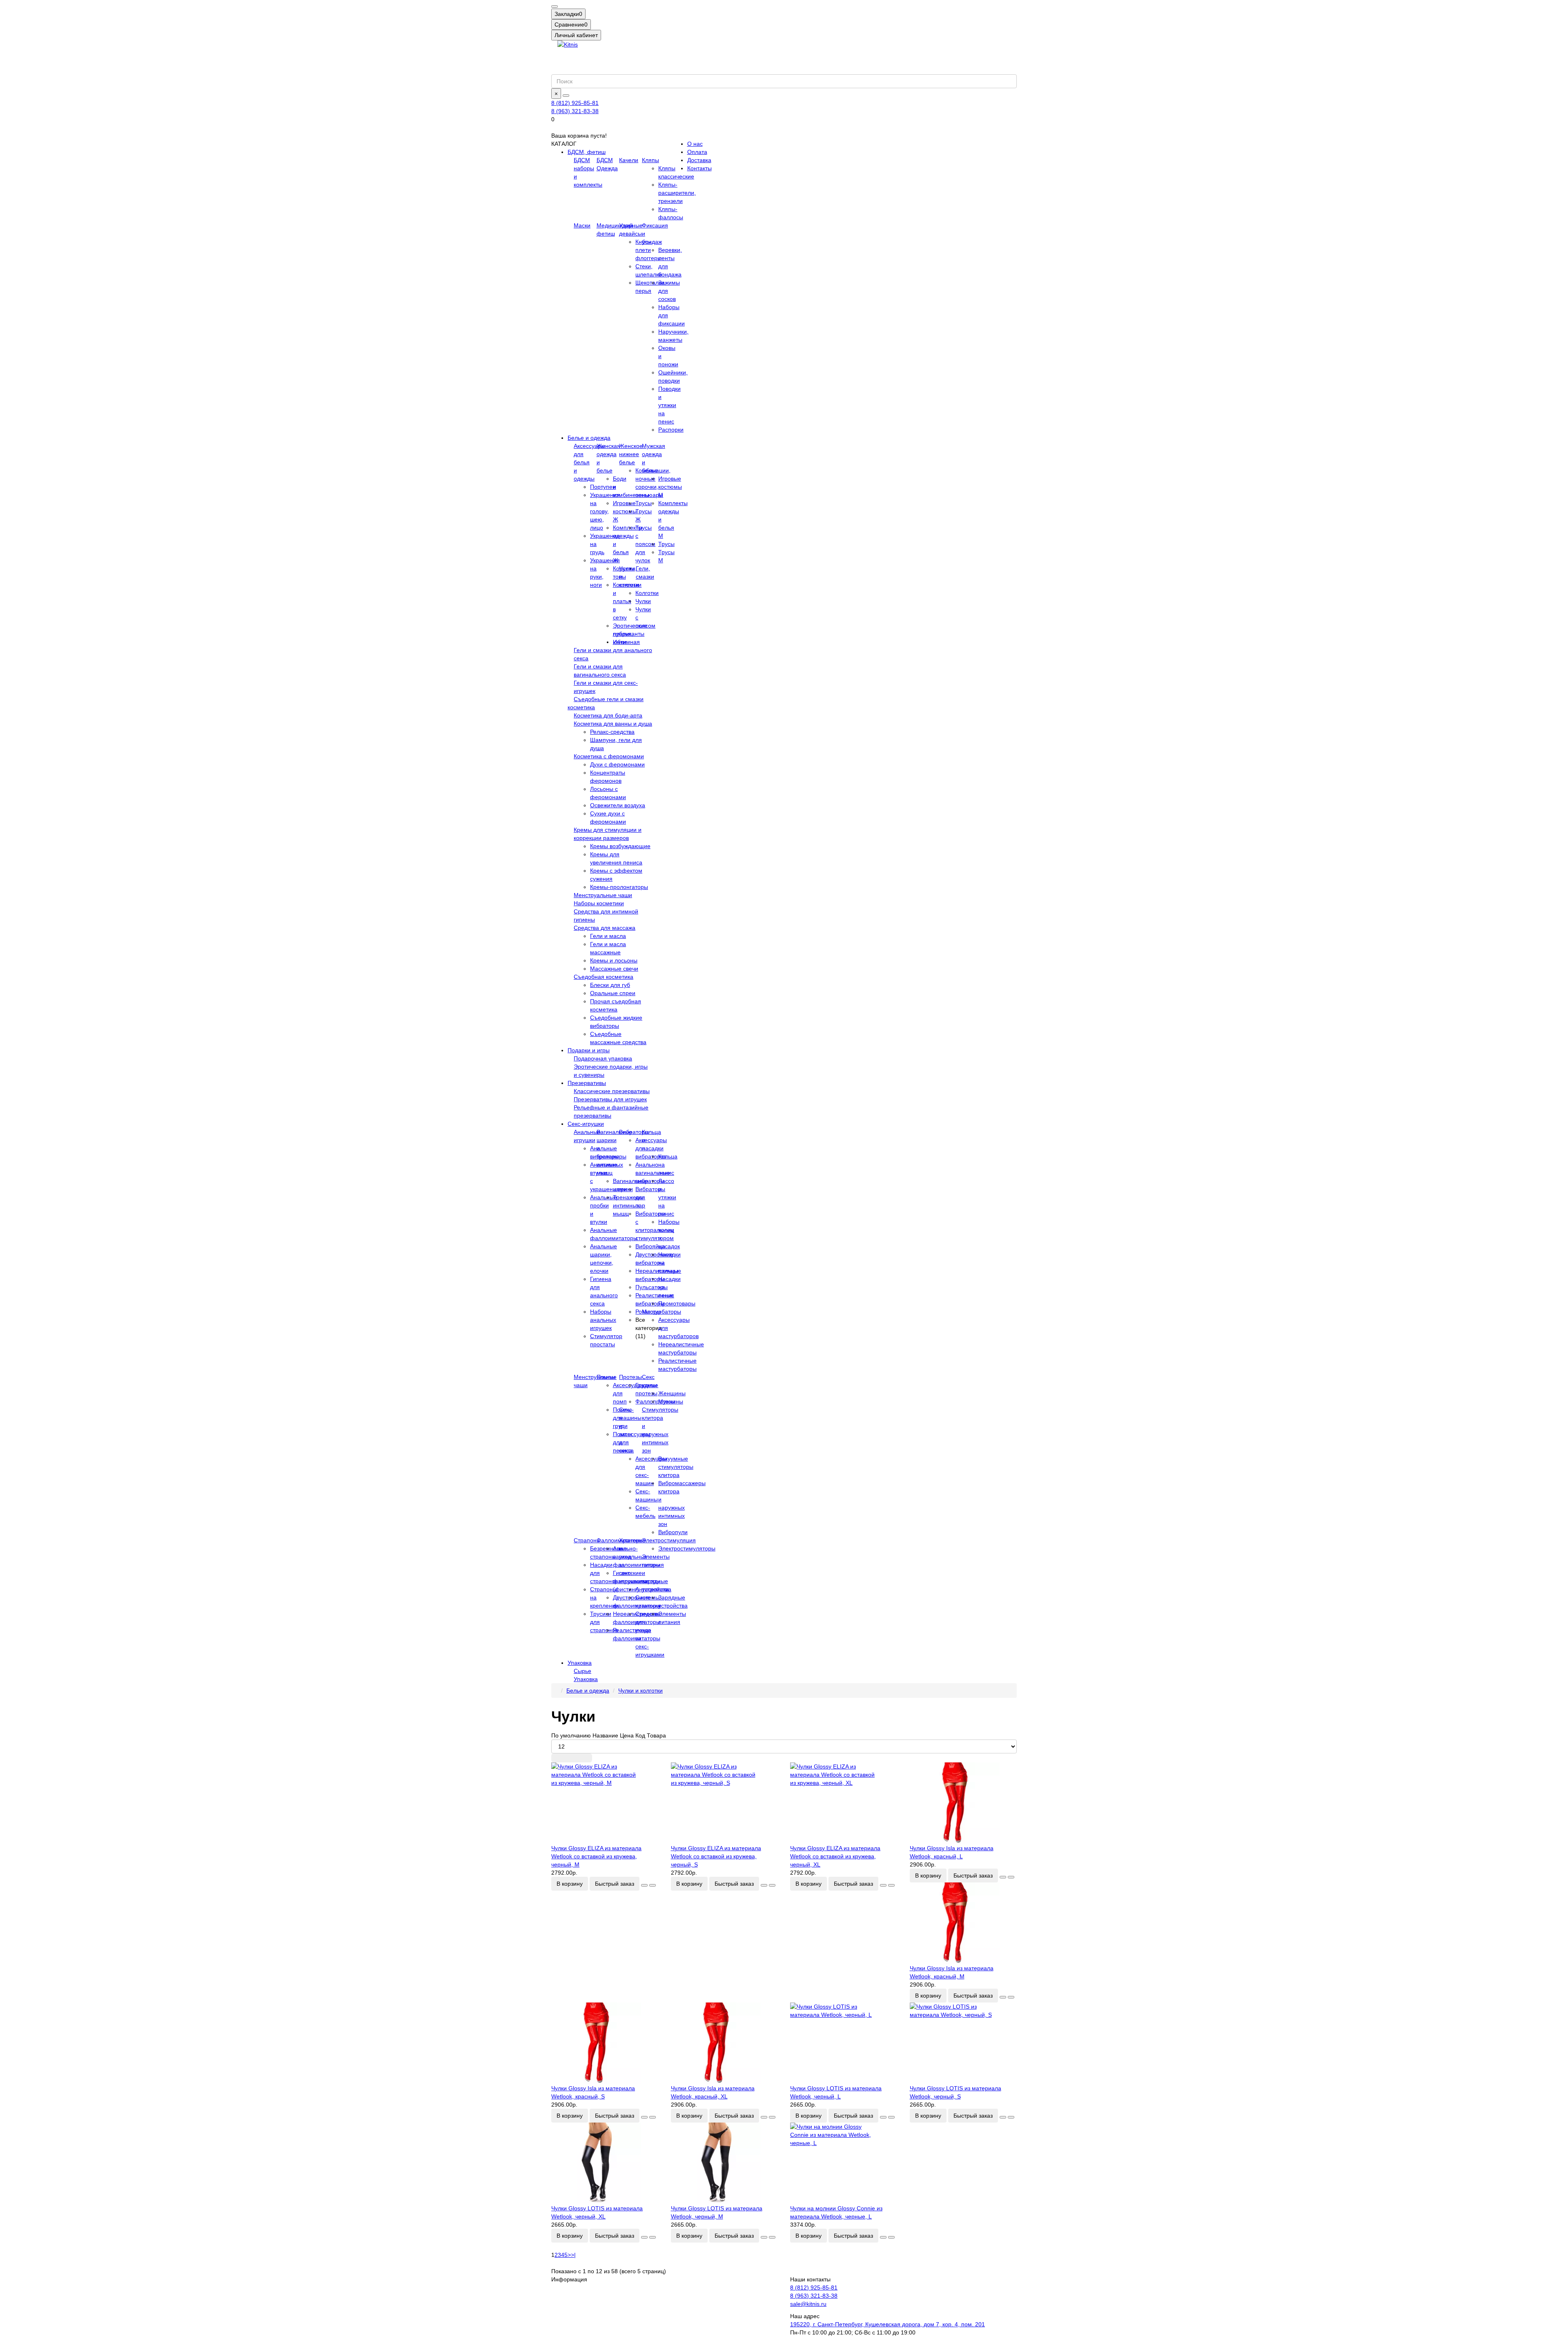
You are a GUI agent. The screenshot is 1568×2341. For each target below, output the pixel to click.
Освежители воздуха (618, 805)
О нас (695, 144)
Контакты (699, 168)
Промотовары (677, 1303)
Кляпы (650, 160)
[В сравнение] (653, 1885)
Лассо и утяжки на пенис (667, 1197)
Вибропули (673, 1532)
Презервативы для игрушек (610, 1099)
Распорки (671, 430)
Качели (629, 160)
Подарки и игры (589, 1050)
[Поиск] (566, 96)
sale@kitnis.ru (808, 2304)
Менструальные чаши (603, 895)
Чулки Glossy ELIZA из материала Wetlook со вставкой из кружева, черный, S (716, 1856)
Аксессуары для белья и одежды (589, 462)
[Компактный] (585, 1758)
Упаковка (580, 1663)
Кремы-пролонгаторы (619, 887)
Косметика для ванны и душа (613, 724)
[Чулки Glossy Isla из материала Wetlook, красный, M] (963, 1923)
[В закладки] (644, 1885)
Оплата (697, 152)
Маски (582, 225)
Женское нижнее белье (631, 454)
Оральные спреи (613, 993)
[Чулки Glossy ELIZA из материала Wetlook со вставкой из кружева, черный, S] (725, 1803)
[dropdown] (555, 7)
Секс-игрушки (586, 1124)
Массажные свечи (614, 969)
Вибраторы (634, 1132)
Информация (569, 2279)
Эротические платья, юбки (630, 634)
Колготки (647, 593)
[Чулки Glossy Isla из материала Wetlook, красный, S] (605, 2043)
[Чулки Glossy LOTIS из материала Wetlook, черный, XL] (605, 2163)
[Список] (572, 1758)
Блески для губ (610, 985)
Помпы (606, 1377)
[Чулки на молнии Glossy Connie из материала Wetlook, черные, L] (844, 2163)
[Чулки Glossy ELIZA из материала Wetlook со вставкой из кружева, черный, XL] (844, 1803)
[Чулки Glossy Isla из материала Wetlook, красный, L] (963, 1803)
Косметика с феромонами (609, 756)
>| (573, 2255)
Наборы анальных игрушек (603, 1320)
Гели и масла (608, 936)
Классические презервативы (612, 1091)
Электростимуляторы (687, 1548)
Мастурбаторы (661, 1312)
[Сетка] (558, 1758)
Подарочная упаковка (603, 1058)
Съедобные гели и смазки (609, 699)
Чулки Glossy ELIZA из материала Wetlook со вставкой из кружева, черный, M (596, 1856)
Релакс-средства (612, 732)
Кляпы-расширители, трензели (677, 193)
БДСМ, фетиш (587, 152)
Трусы (666, 544)
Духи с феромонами (617, 764)
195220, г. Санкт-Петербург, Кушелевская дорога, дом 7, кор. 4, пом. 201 (888, 2324)
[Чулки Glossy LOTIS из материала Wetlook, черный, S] (963, 2043)
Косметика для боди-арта (608, 715)
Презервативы (587, 1083)
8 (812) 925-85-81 (575, 103)
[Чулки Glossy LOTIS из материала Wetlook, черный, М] (725, 2163)
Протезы (630, 1377)
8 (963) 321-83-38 (575, 111)
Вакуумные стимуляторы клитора (676, 1467)
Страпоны (587, 1540)
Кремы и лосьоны (614, 960)
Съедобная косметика (604, 977)
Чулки (643, 601)
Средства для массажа (605, 928)
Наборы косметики (599, 903)
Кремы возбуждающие (620, 846)
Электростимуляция (669, 1540)
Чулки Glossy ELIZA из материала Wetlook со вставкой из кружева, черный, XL (835, 1856)
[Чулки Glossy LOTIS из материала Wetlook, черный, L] (844, 2043)
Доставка (699, 160)
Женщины (672, 1393)
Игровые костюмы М (670, 487)
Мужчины (671, 1401)
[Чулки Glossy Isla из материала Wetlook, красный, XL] (725, 2043)
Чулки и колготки (640, 1691)
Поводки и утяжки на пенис (669, 405)
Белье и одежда (589, 438)
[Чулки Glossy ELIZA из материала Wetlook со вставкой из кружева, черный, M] (605, 1803)
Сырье (582, 1671)
